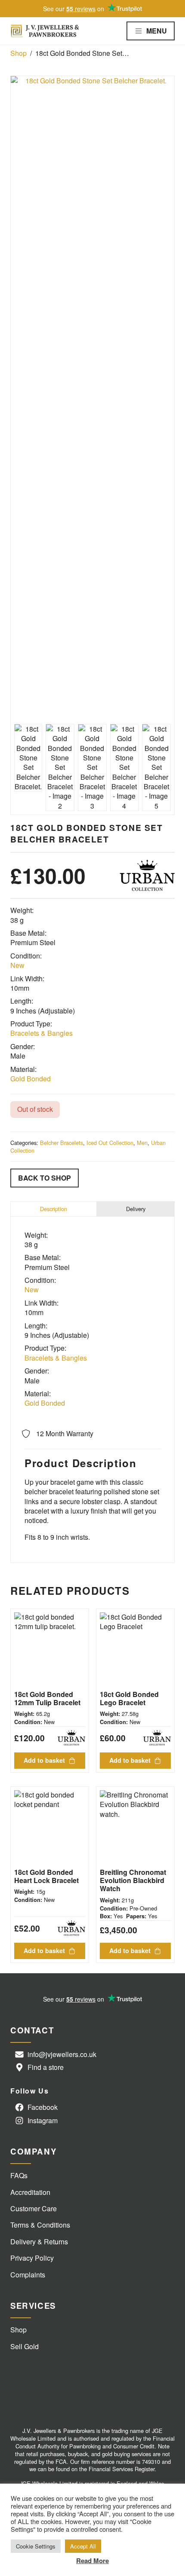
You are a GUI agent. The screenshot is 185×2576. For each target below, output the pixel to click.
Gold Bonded (31, 1079)
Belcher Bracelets (62, 1143)
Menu (157, 31)
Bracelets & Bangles (42, 1033)
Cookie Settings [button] (36, 2546)
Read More (92, 2561)
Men (142, 1143)
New (17, 965)
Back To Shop (45, 1178)
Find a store (46, 2067)
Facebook (43, 2107)
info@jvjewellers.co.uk (62, 2054)
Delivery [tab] (136, 1209)
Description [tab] (54, 1209)
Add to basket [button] (44, 1760)
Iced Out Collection (110, 1143)
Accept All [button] (83, 2546)
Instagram (43, 2120)
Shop (18, 53)
